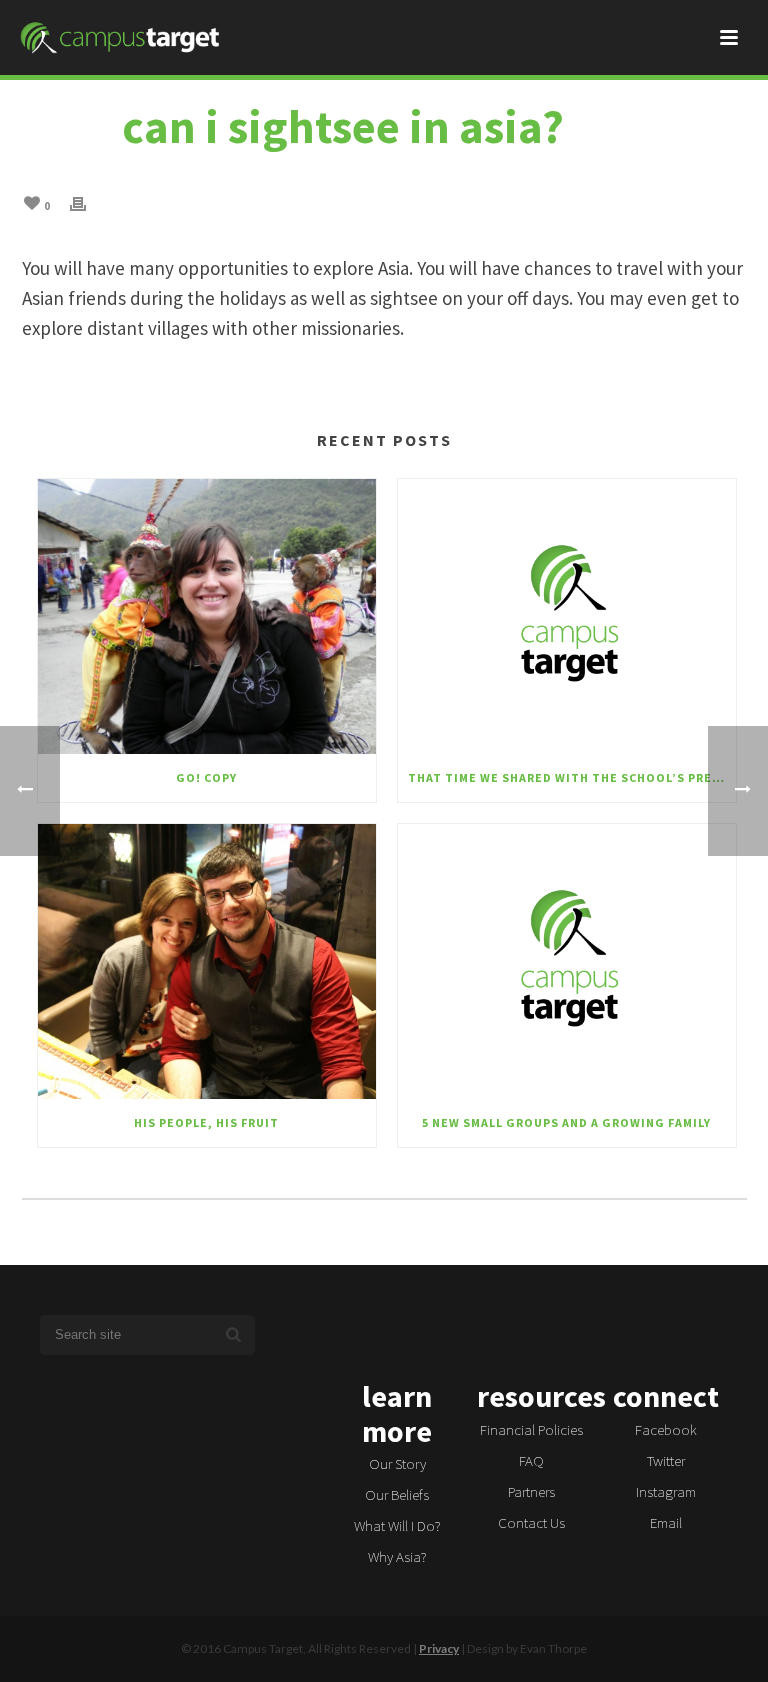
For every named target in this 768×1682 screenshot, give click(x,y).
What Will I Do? (397, 1525)
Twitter (666, 1460)
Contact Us (531, 1522)
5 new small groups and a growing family (566, 1122)
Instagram (666, 1491)
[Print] (88, 202)
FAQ (531, 1460)
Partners (531, 1491)
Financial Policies (531, 1429)
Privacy (439, 1648)
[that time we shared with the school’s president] (567, 616)
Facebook (666, 1429)
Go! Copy (206, 777)
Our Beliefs (397, 1494)
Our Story (397, 1463)
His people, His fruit (206, 1122)
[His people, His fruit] (207, 961)
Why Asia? (397, 1556)
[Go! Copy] (207, 616)
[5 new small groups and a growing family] (567, 961)
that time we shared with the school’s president (572, 777)
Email (666, 1522)
